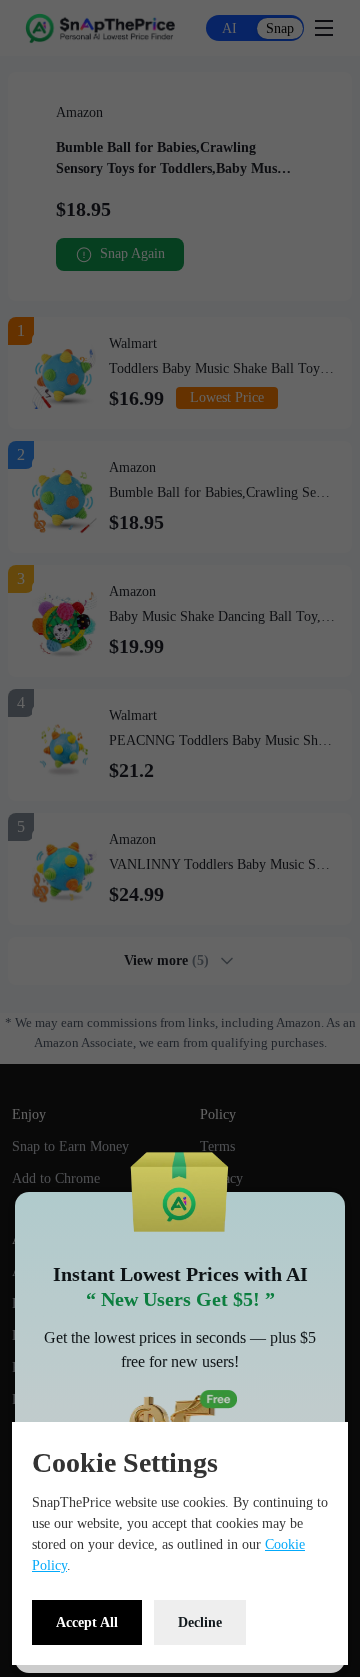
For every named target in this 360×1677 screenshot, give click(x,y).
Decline (200, 1622)
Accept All (87, 1622)
